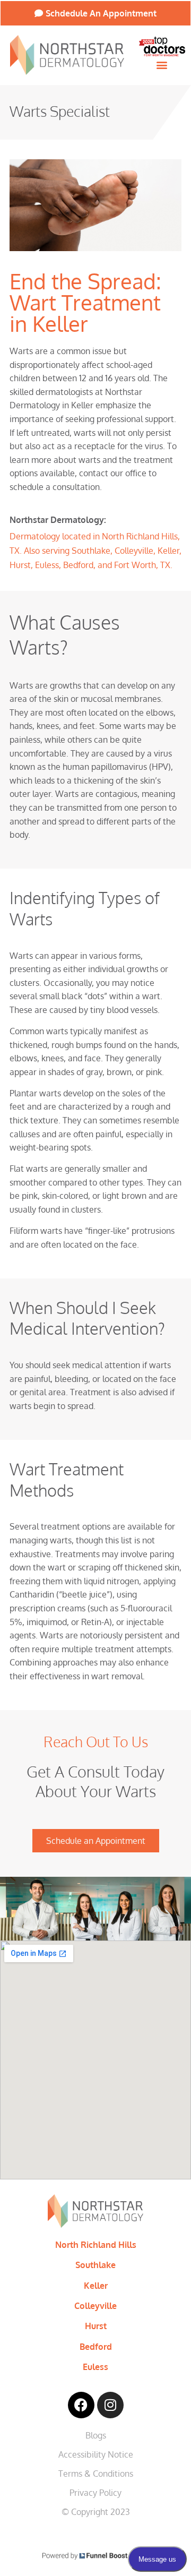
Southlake (95, 2265)
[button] (162, 65)
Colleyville (95, 2306)
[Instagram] (110, 2405)
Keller (96, 2286)
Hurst (96, 2326)
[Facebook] (81, 2405)
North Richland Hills (96, 2245)
